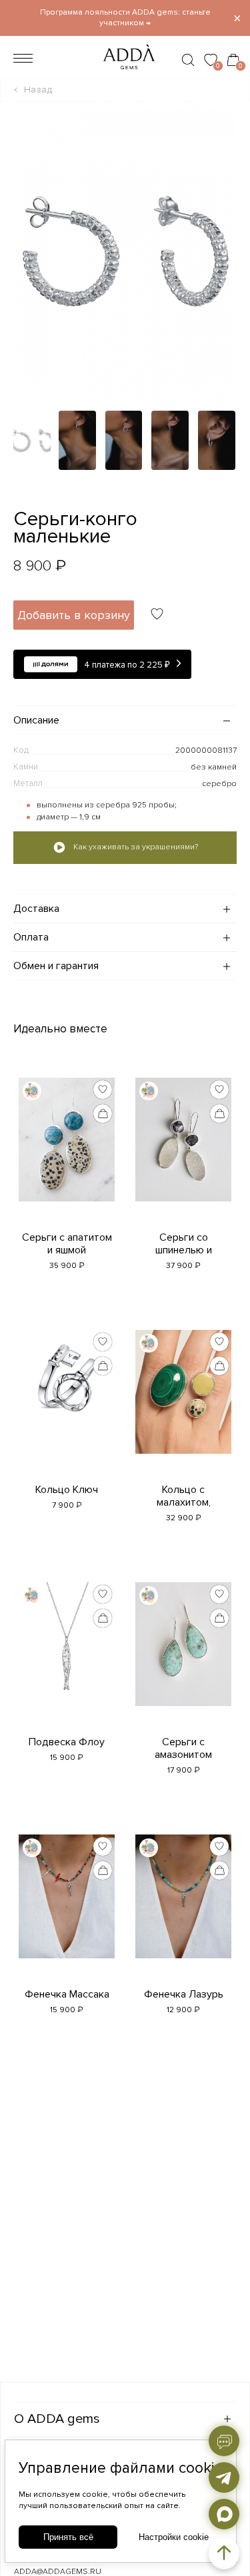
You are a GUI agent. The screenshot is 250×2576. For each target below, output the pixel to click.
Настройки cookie (174, 2537)
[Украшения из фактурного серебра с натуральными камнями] (125, 73)
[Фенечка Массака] (67, 1906)
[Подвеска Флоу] (67, 1654)
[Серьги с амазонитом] (184, 1654)
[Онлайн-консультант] (224, 2441)
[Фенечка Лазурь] (184, 1906)
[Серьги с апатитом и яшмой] (67, 1150)
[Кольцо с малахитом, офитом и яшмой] (184, 1402)
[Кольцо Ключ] (67, 1388)
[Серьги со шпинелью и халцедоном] (184, 1150)
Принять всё (68, 2537)
